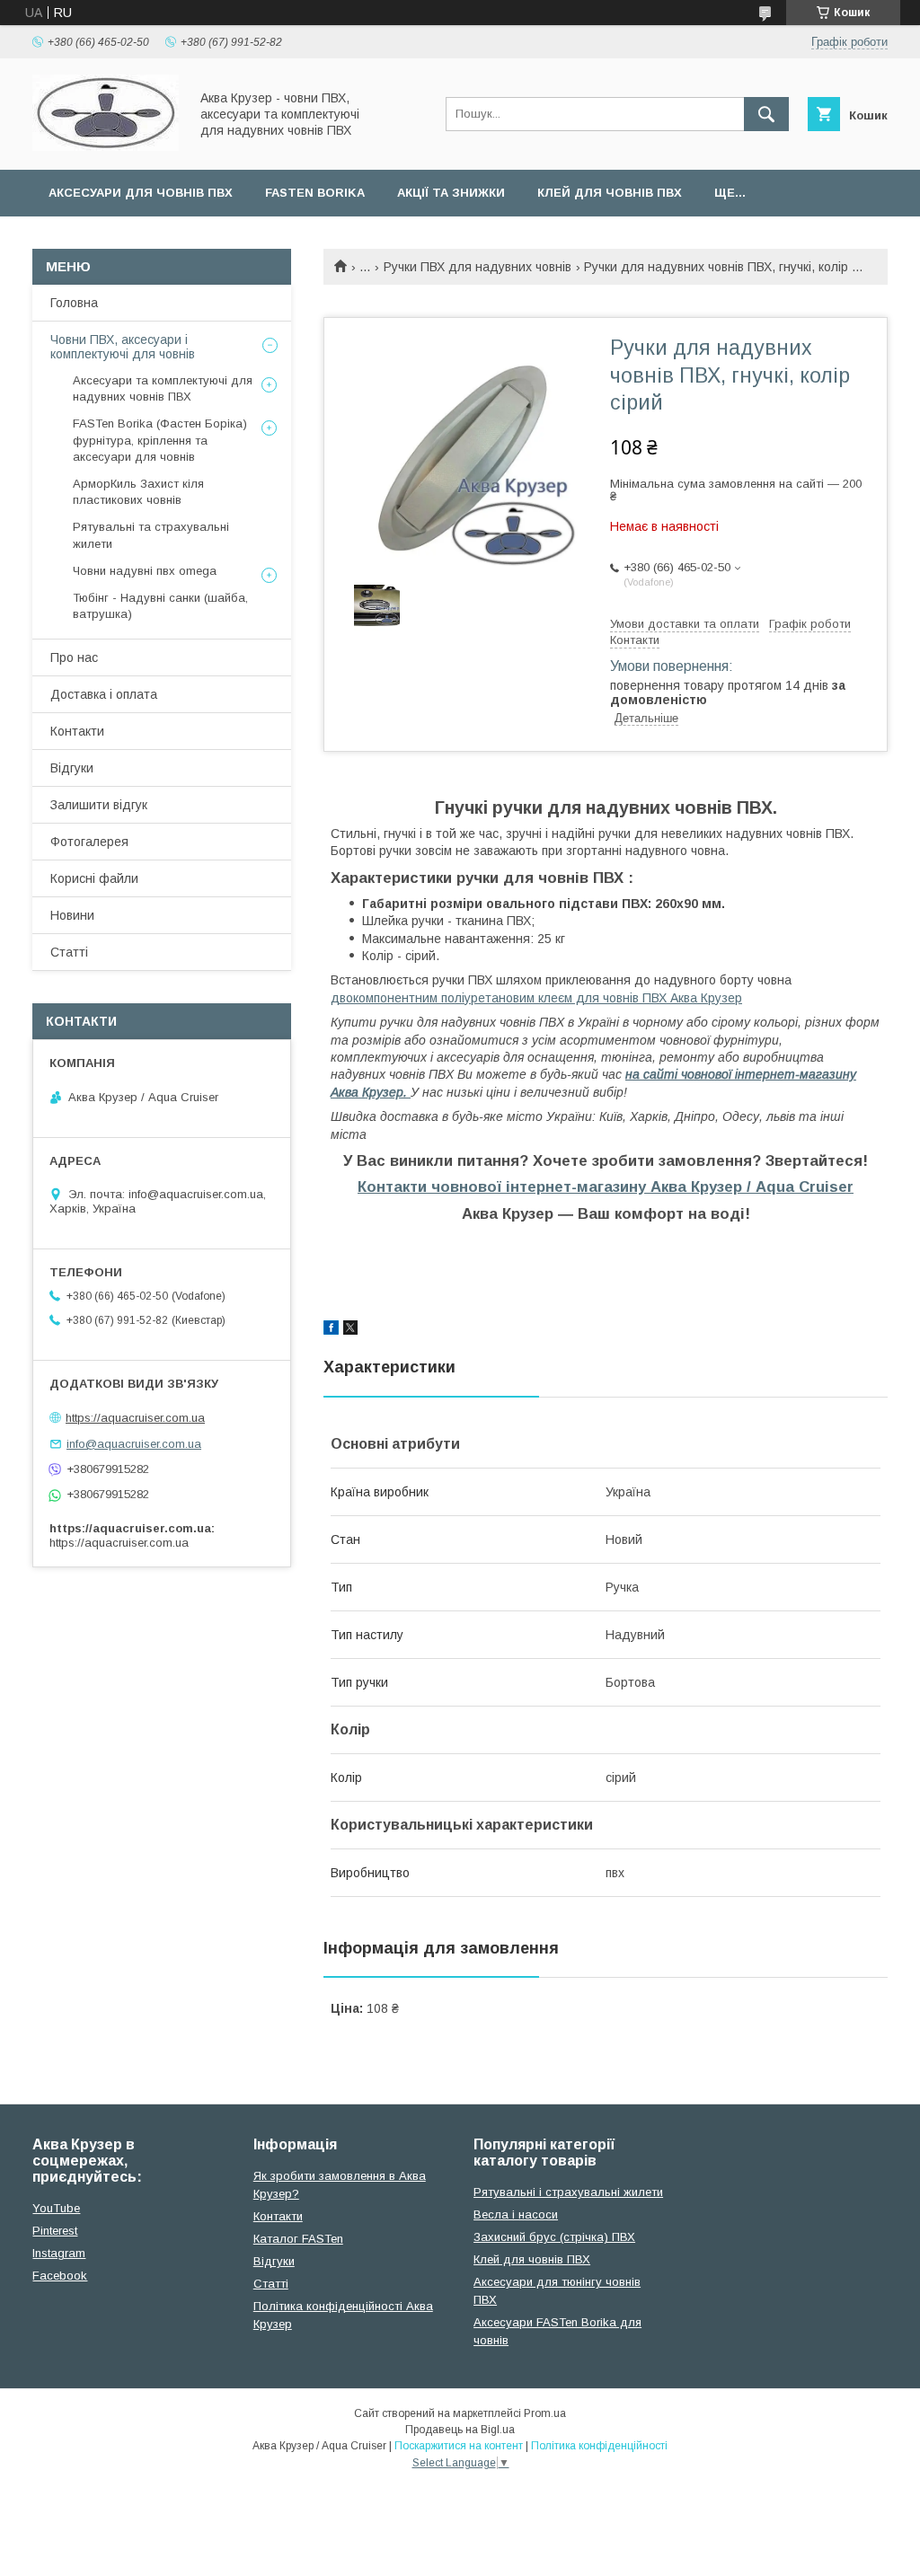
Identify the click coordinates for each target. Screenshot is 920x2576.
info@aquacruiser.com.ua (134, 1444)
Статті (69, 952)
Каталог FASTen (298, 2239)
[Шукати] (766, 114)
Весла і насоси (516, 2214)
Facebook (60, 2276)
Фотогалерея (89, 842)
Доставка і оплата (104, 694)
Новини (72, 915)
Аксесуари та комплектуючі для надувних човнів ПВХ (163, 388)
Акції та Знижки (451, 193)
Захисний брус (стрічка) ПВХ (554, 2237)
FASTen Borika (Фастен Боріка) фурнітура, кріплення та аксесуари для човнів (160, 440)
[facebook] (331, 1330)
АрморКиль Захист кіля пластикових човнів (138, 492)
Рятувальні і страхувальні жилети (568, 2192)
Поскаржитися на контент (459, 2446)
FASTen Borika (315, 193)
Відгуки (72, 768)
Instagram (59, 2253)
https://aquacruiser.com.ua (135, 1418)
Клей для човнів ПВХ (610, 193)
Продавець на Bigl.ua (460, 2430)
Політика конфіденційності (599, 2446)
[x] (350, 1330)
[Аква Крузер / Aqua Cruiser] (106, 146)
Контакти (77, 731)
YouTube (56, 2208)
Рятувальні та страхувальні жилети (151, 535)
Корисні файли (94, 878)
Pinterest (55, 2231)
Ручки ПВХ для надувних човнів (478, 267)
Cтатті (271, 2284)
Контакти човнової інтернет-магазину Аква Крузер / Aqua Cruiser (606, 1187)
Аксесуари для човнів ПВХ (141, 193)
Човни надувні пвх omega (145, 571)
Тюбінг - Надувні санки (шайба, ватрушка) (160, 606)
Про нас (74, 657)
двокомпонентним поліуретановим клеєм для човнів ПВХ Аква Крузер (536, 998)
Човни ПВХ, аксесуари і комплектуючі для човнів (123, 347)
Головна (74, 303)
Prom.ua (545, 2413)
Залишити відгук (99, 805)
